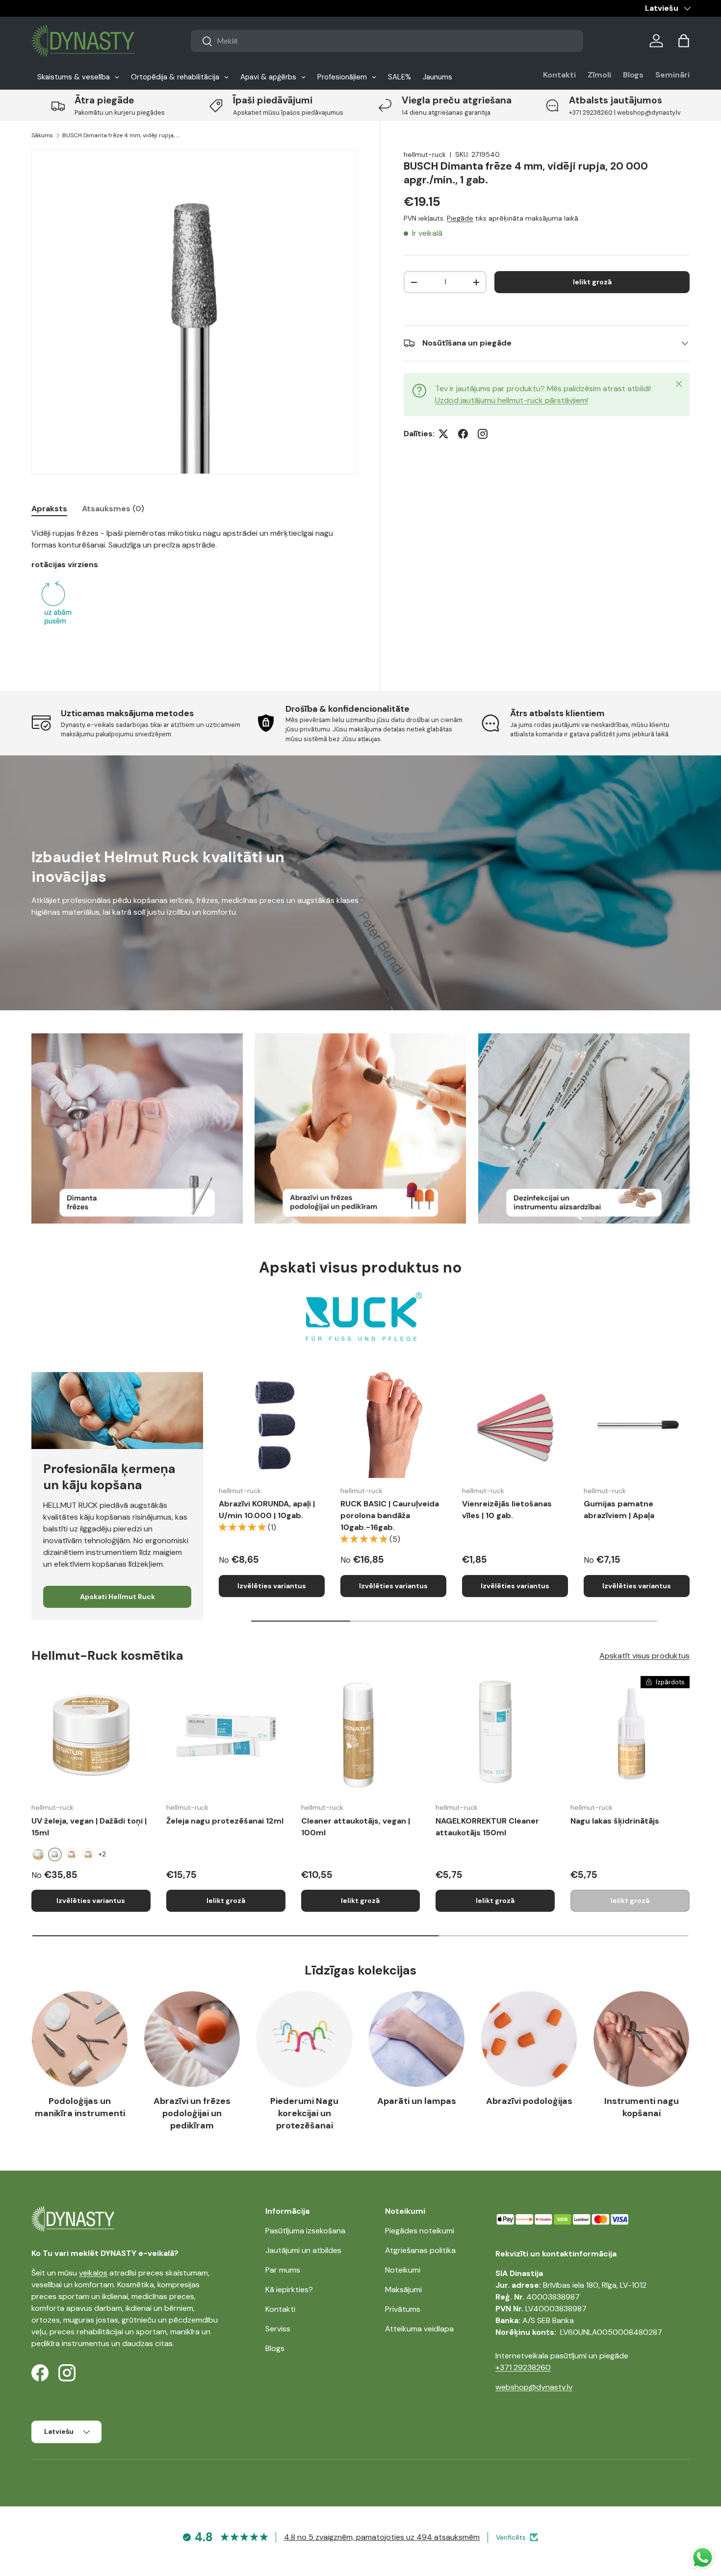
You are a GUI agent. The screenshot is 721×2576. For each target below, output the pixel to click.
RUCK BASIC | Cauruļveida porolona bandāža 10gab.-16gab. (390, 1515)
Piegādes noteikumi (420, 2231)
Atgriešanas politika (420, 2250)
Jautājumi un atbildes (303, 2250)
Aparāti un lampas (417, 2101)
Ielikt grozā (592, 282)
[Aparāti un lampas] (417, 2039)
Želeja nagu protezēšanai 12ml (225, 1821)
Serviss (278, 2329)
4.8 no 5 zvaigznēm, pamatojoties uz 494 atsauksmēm (382, 2537)
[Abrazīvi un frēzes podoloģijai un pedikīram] (192, 2039)
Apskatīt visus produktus (644, 1656)
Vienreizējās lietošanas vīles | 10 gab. (507, 1510)
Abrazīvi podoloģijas (529, 2101)
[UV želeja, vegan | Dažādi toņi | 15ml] (91, 1736)
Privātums (403, 2309)
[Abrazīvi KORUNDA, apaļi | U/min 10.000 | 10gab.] (272, 1425)
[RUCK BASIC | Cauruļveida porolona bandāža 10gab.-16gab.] (393, 1425)
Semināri (672, 75)
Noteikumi (403, 2270)
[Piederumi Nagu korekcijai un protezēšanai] (304, 2039)
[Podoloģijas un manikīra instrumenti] (80, 2039)
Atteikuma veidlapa (419, 2329)
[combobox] (387, 41)
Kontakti (559, 75)
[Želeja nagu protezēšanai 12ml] (226, 1736)
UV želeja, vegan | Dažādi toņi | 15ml (89, 1827)
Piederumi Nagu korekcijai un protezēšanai (304, 2113)
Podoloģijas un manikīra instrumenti (80, 2107)
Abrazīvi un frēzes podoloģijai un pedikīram (192, 2113)
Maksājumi (403, 2289)
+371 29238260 (523, 2367)
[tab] (49, 509)
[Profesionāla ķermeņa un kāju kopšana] (117, 1410)
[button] (684, 41)
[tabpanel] (194, 587)
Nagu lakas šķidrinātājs (615, 1821)
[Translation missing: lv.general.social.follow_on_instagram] (483, 434)
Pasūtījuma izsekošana (305, 2231)
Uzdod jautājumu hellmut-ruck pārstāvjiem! (512, 400)
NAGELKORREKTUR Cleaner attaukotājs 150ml (487, 1827)
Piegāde (460, 218)
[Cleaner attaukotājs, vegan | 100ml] (361, 1736)
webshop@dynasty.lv (534, 2387)
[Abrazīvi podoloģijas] (529, 2039)
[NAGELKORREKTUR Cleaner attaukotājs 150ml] (495, 1736)
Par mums (283, 2270)
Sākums (42, 135)
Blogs (633, 75)
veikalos (93, 2273)
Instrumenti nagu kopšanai (642, 2107)
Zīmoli (599, 75)
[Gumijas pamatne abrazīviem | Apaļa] (637, 1425)
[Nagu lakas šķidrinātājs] (630, 1736)
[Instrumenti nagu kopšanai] (641, 2039)
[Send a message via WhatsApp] (703, 2558)
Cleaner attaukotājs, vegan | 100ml (356, 1827)
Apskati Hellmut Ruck (117, 1597)
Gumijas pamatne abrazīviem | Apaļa (619, 1510)
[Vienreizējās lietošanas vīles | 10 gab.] (515, 1425)
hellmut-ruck (425, 154)
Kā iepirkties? (289, 2289)
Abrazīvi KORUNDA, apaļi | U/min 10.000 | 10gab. (267, 1510)
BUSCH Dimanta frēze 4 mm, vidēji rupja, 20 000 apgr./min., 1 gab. (121, 135)
